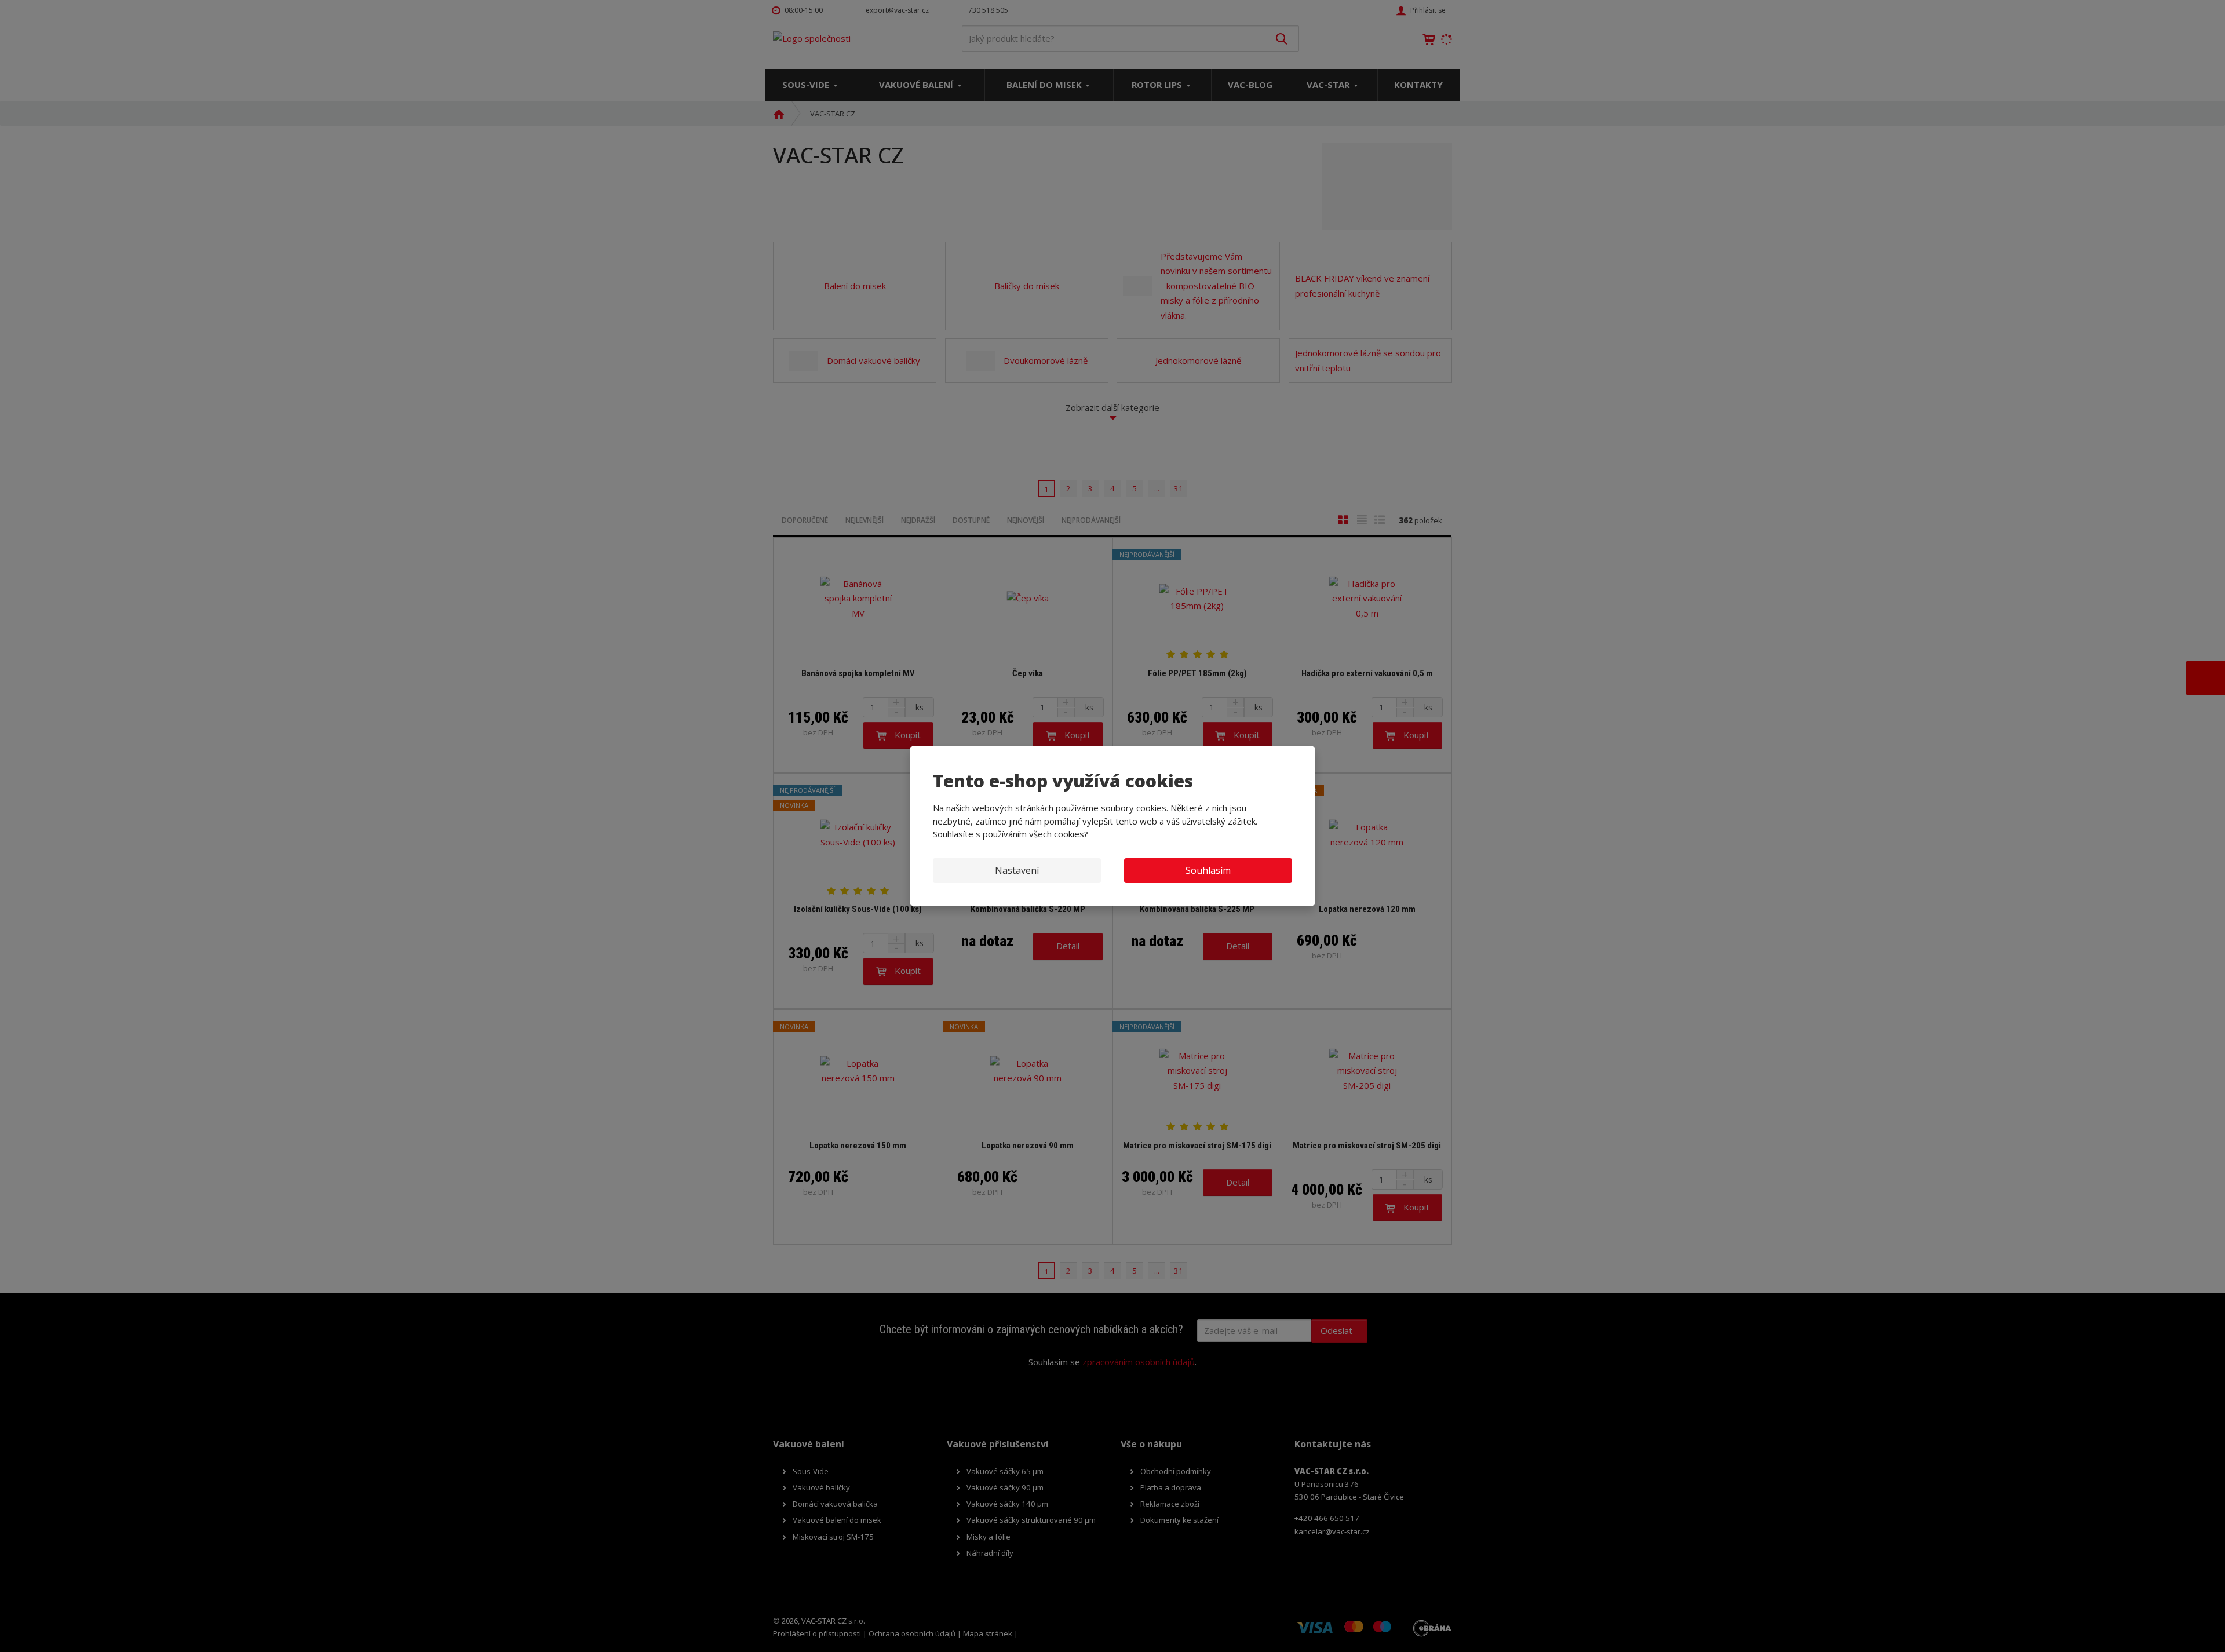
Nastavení (1017, 870)
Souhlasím (1208, 870)
